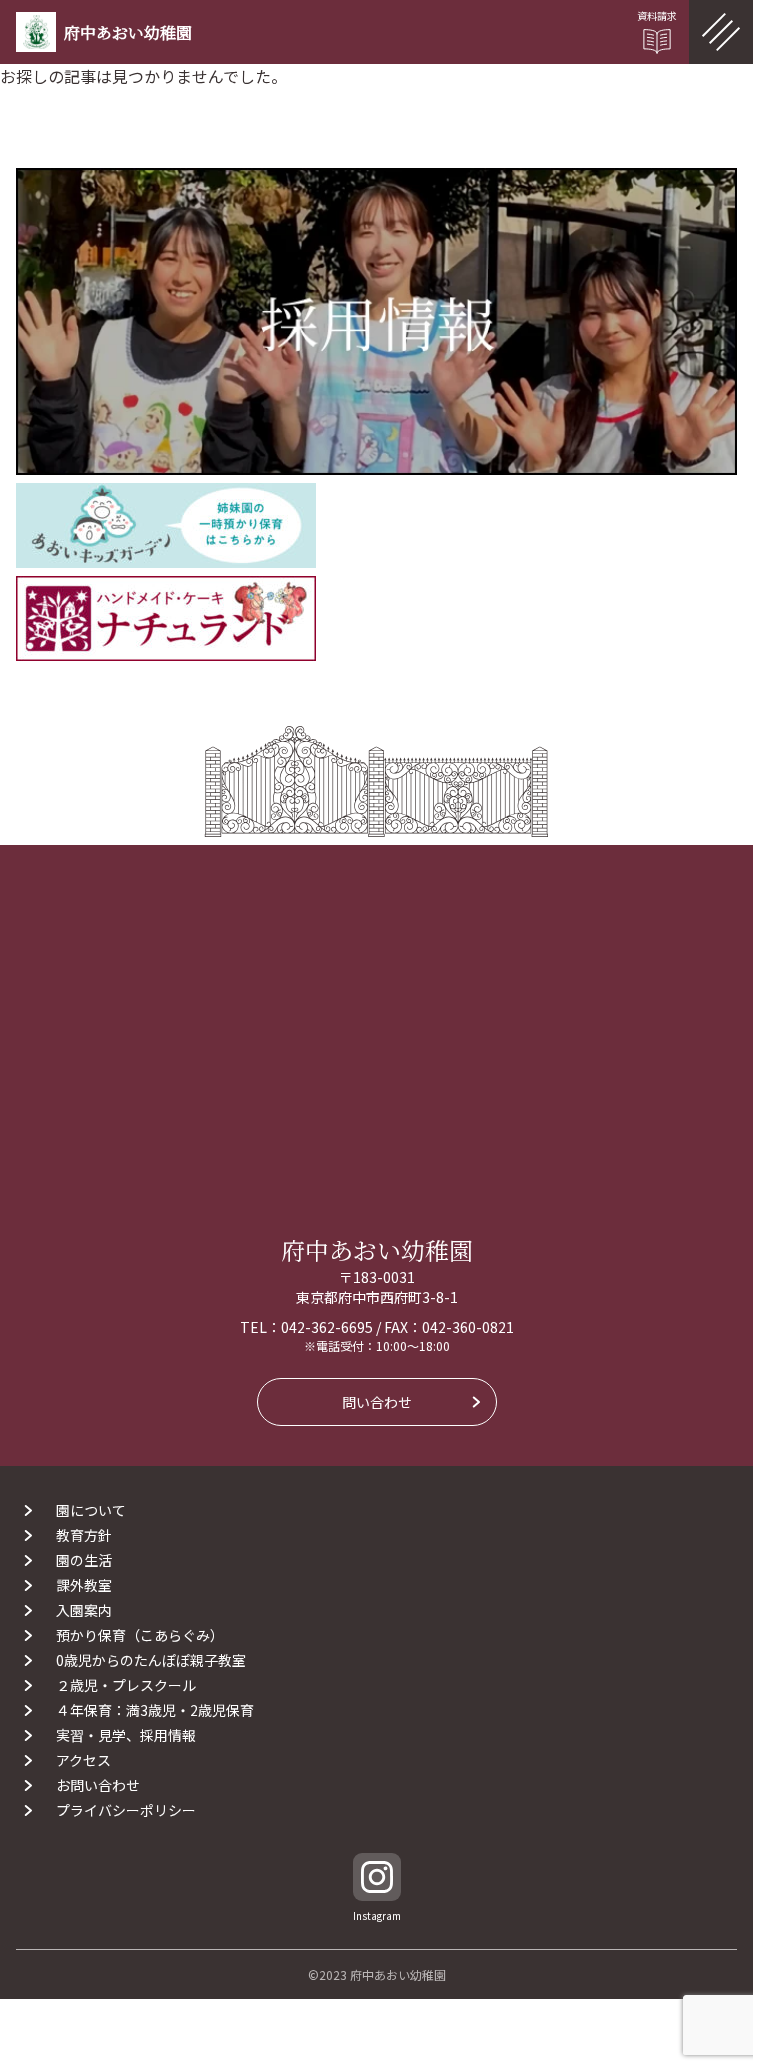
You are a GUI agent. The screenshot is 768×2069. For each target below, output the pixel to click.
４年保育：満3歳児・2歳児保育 (162, 1710)
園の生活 (84, 1560)
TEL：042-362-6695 (306, 1327)
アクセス (83, 1760)
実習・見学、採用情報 (126, 1735)
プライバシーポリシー (126, 1810)
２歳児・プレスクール (126, 1685)
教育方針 (84, 1535)
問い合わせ (377, 1402)
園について (91, 1510)
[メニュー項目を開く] (721, 32)
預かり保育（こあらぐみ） (140, 1635)
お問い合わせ (98, 1785)
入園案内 (84, 1610)
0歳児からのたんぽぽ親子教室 (151, 1660)
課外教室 (84, 1585)
